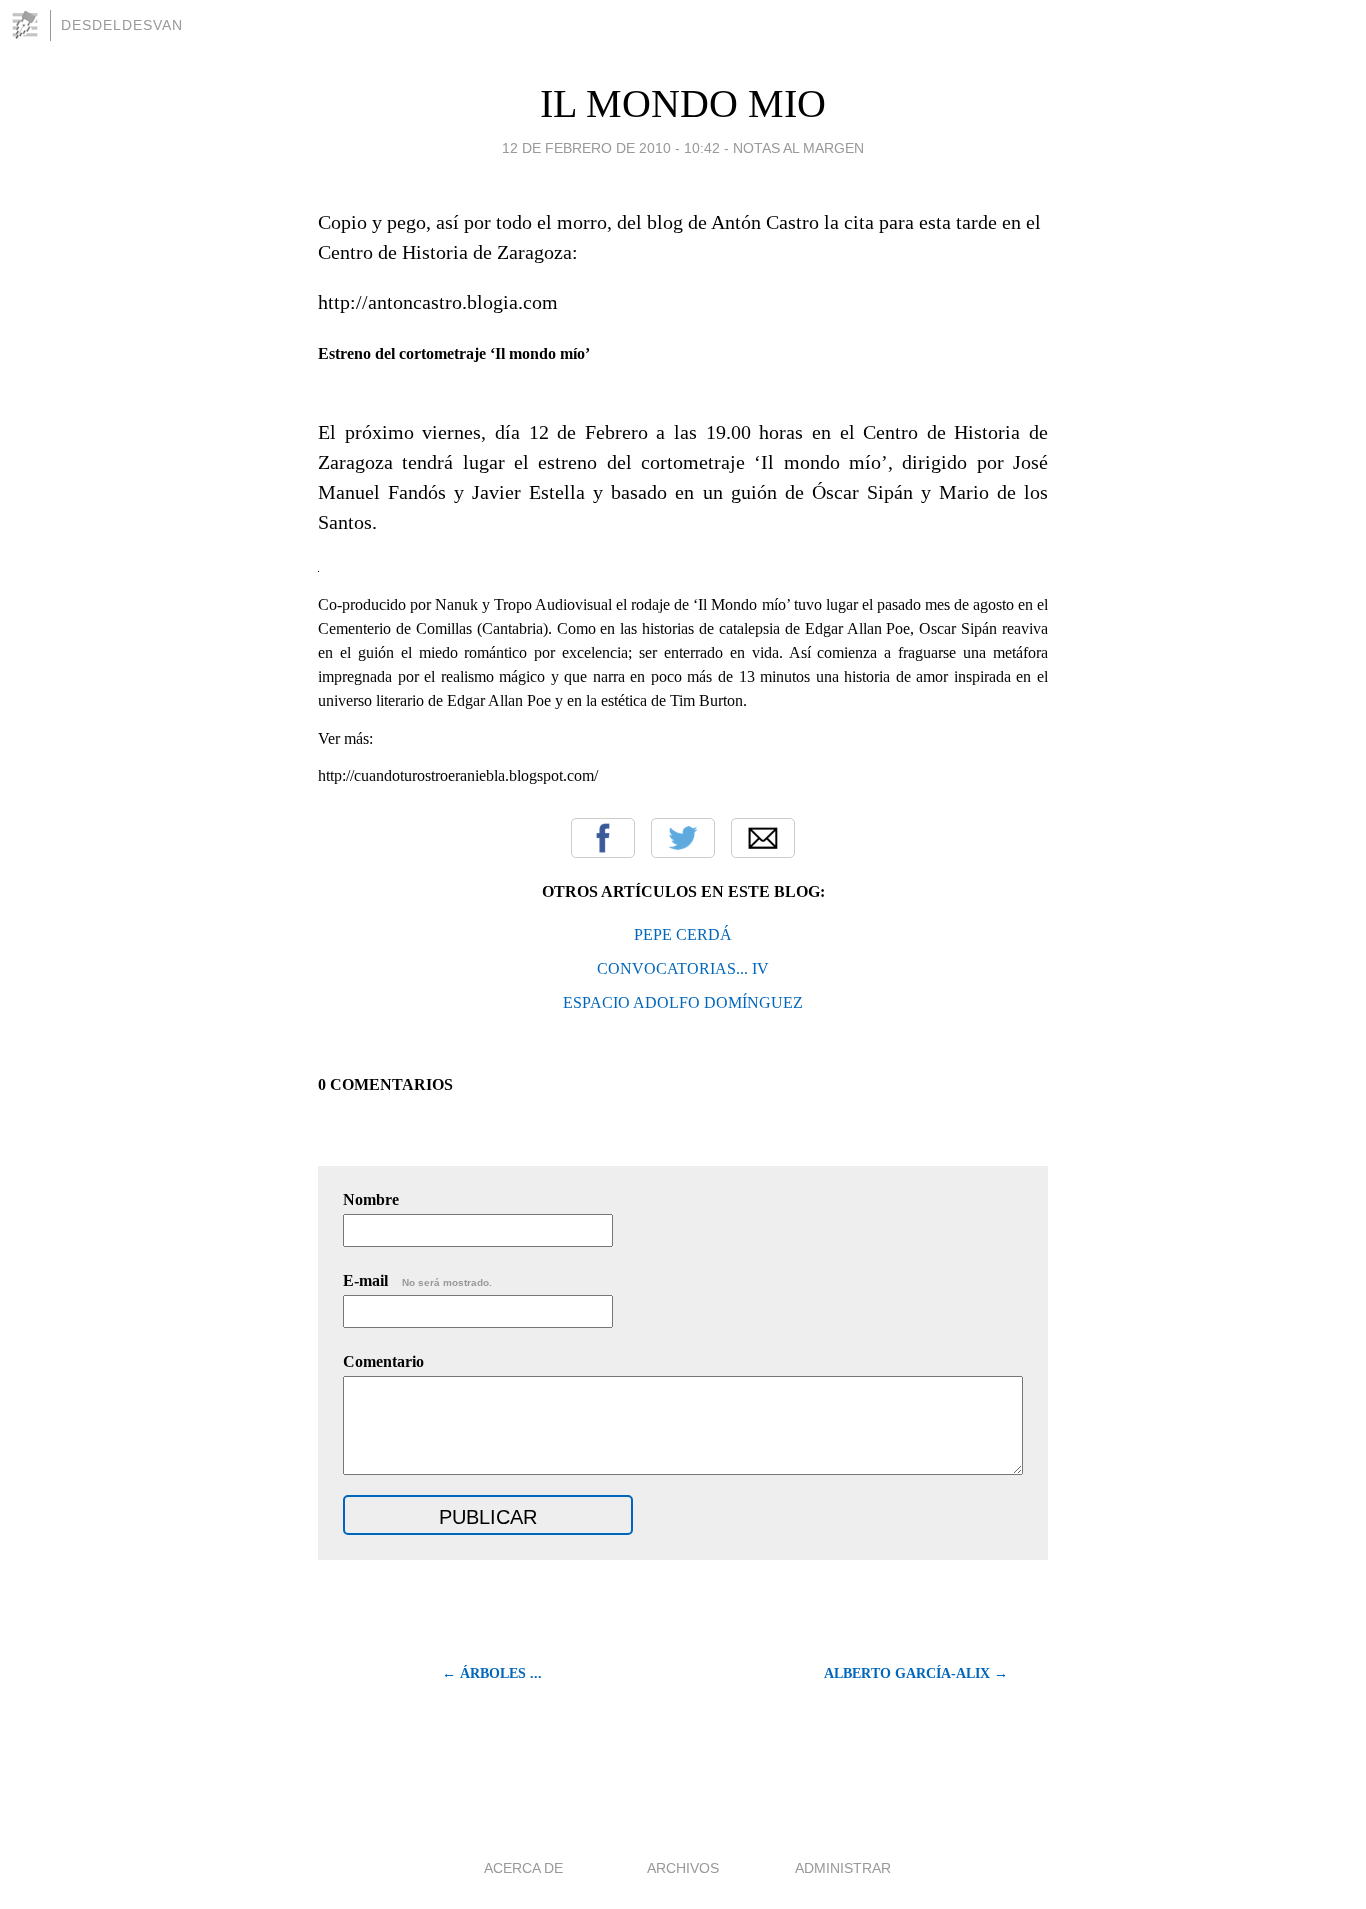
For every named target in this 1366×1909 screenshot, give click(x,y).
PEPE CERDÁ (683, 934)
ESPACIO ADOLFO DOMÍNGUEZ (683, 1002)
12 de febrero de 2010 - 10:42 (611, 148)
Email (763, 838)
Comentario (383, 1361)
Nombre (371, 1199)
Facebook (603, 838)
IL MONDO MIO (683, 103)
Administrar (843, 1868)
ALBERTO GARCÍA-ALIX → (916, 1673)
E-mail (417, 1280)
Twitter (683, 838)
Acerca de (523, 1868)
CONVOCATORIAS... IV (683, 968)
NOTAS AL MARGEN (798, 148)
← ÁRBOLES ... (492, 1673)
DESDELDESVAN (122, 25)
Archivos (683, 1868)
